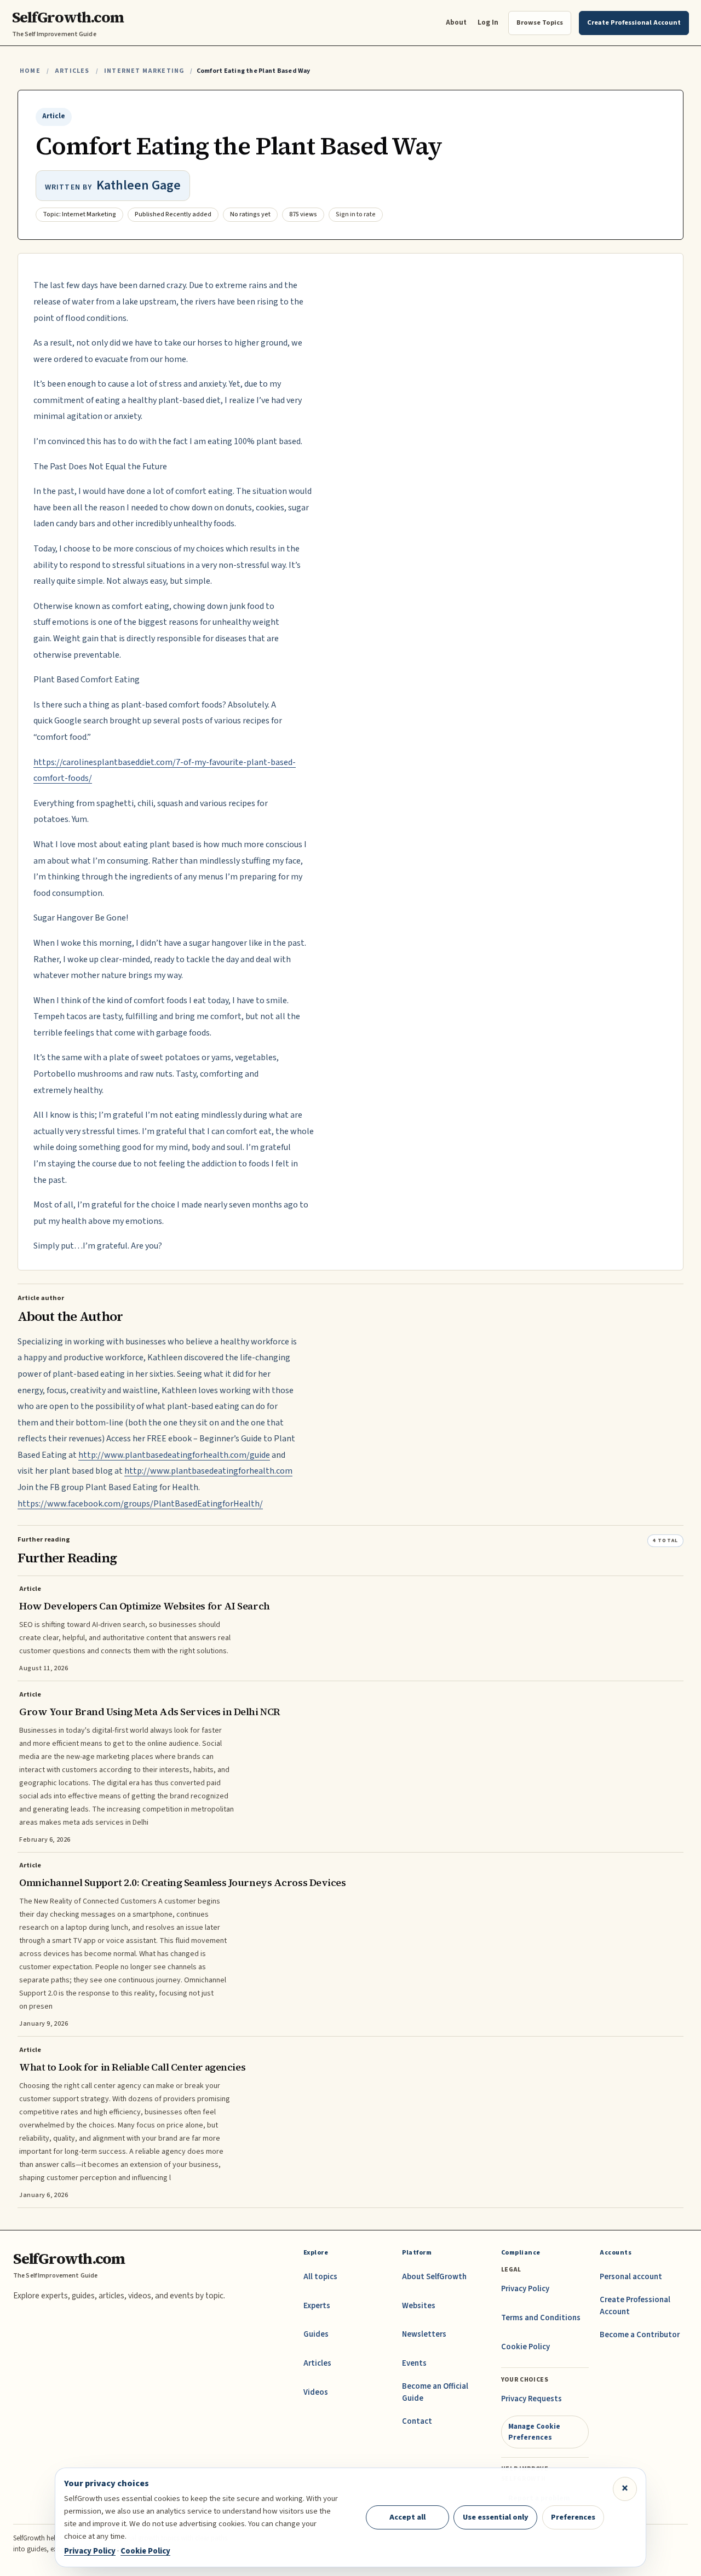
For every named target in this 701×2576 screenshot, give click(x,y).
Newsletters (424, 2334)
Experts (317, 2306)
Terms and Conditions (541, 2318)
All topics (320, 2277)
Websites (419, 2306)
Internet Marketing (144, 71)
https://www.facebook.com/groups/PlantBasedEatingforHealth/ (140, 1504)
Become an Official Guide (435, 2392)
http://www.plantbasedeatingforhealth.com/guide (174, 1455)
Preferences (573, 2517)
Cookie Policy (525, 2347)
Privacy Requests (532, 2399)
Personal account (631, 2277)
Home (30, 71)
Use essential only (496, 2517)
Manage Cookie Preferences (534, 2432)
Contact (417, 2421)
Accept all (407, 2517)
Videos (316, 2392)
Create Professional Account (635, 2306)
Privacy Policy (525, 2289)
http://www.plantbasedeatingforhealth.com (208, 1471)
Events (414, 2363)
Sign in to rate (356, 214)
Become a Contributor (640, 2335)
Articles (72, 71)
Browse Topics (540, 22)
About (456, 22)
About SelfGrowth (434, 2277)
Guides (316, 2334)
